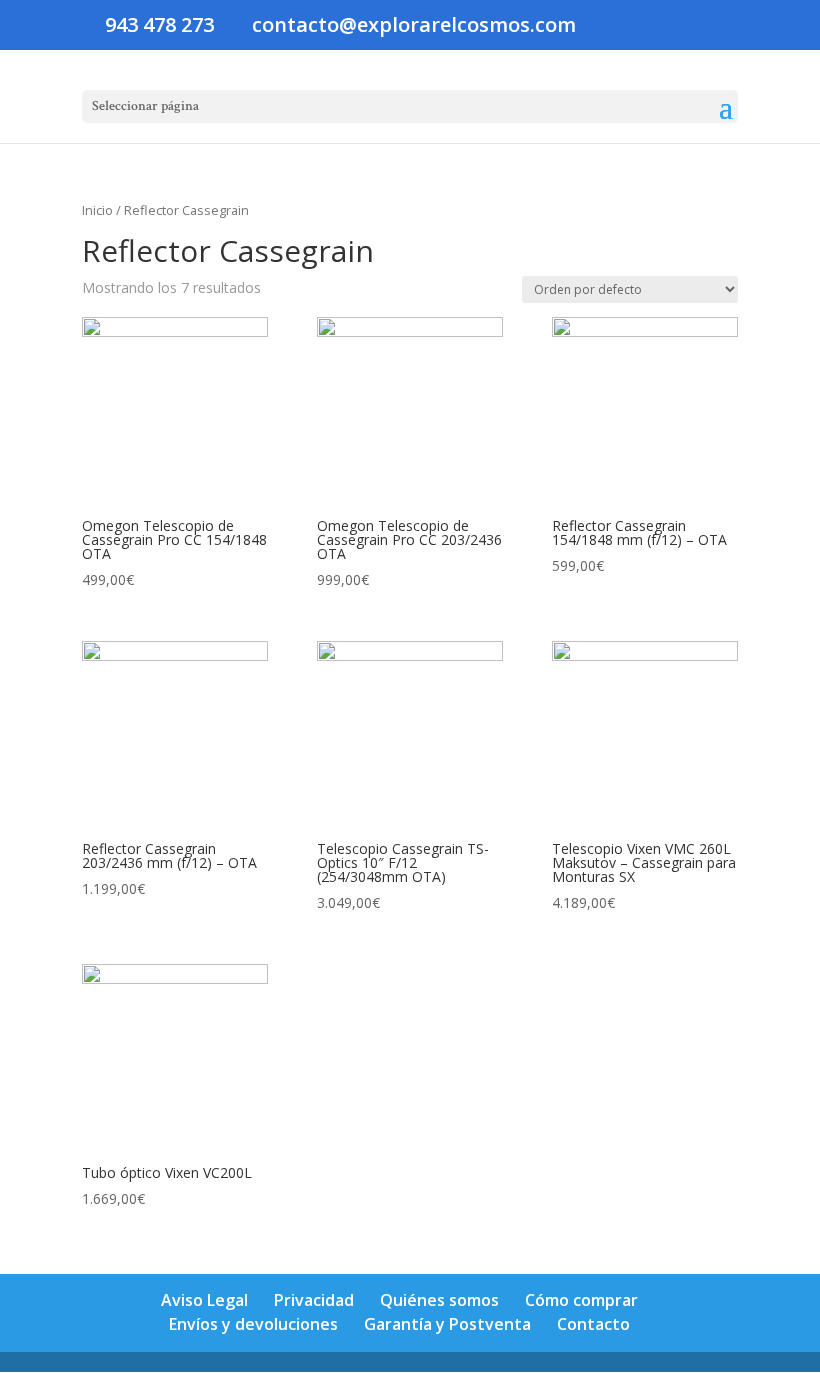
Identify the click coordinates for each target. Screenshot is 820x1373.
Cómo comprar (581, 1300)
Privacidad (314, 1300)
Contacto (593, 1324)
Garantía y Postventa (447, 1324)
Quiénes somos (439, 1300)
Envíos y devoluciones (253, 1324)
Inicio (97, 210)
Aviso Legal (204, 1300)
